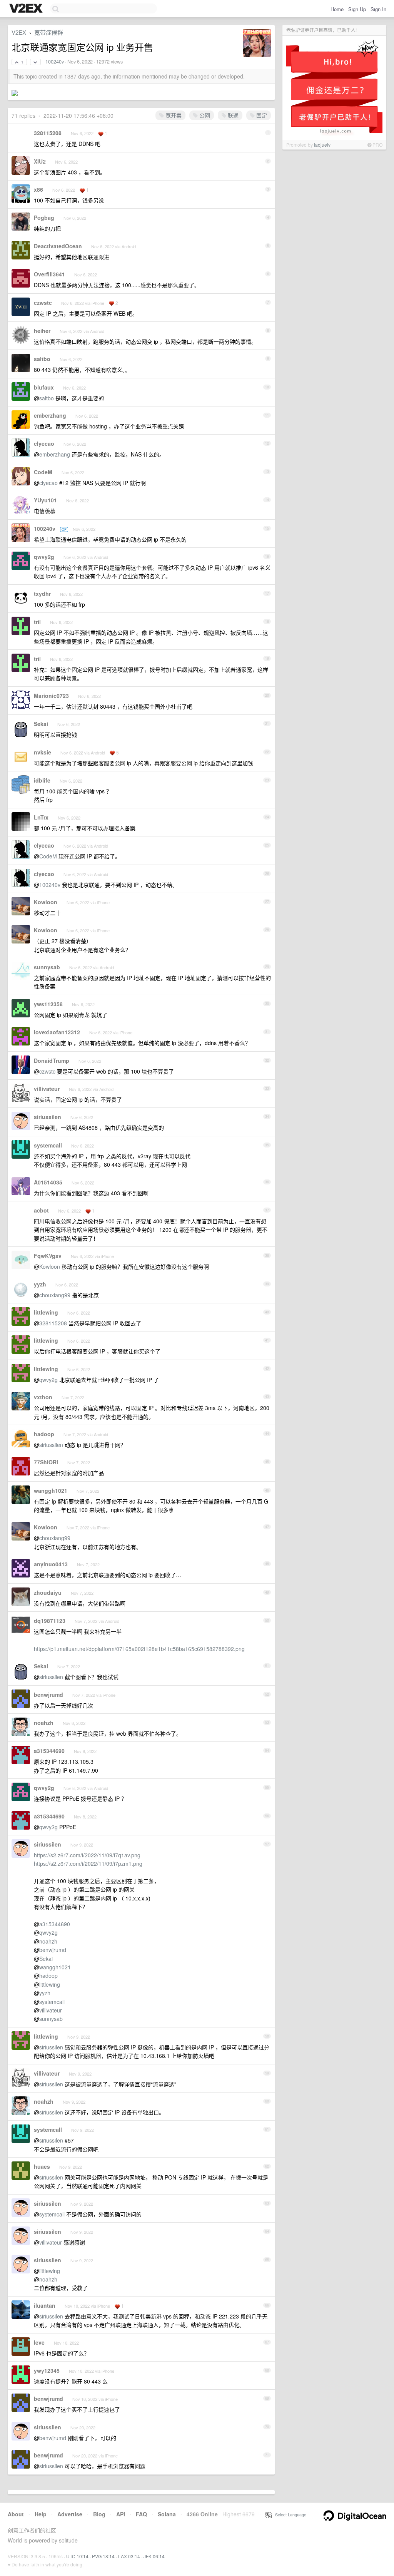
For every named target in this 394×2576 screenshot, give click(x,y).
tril (37, 622)
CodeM (43, 472)
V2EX (19, 32)
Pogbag (44, 217)
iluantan (45, 2305)
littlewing (46, 1312)
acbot (41, 1210)
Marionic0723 (51, 696)
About (16, 2514)
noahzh (44, 1723)
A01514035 (48, 1182)
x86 (38, 189)
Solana (167, 2514)
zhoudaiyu (48, 1592)
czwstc (43, 303)
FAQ (141, 2514)
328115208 (48, 133)
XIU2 (40, 161)
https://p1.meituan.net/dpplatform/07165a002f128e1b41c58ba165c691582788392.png (139, 1649)
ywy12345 (47, 2370)
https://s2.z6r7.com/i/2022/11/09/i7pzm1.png (88, 1863)
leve (39, 2342)
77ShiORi (46, 1462)
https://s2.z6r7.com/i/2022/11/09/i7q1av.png (87, 1855)
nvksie (43, 752)
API (121, 2514)
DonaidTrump (52, 1061)
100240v (55, 62)
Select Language (289, 2514)
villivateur (47, 1089)
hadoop (44, 1434)
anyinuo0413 (51, 1564)
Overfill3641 (49, 274)
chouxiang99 (55, 1295)
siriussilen (48, 1117)
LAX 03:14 (129, 2556)
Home (337, 9)
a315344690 (49, 1751)
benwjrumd (48, 1694)
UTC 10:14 (77, 2556)
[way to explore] (27, 9)
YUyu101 (45, 500)
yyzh (40, 1284)
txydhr (42, 594)
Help (41, 2514)
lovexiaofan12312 (57, 1032)
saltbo (42, 359)
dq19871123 (50, 1621)
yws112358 (48, 1004)
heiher (42, 331)
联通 (232, 115)
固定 (261, 115)
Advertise (70, 2514)
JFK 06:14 (154, 2556)
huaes (42, 2166)
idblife (42, 780)
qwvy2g (44, 557)
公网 (204, 115)
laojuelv (322, 145)
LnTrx (41, 817)
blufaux (44, 387)
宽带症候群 (49, 32)
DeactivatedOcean (58, 246)
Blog (99, 2514)
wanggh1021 (51, 1490)
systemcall (48, 1145)
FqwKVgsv (48, 1256)
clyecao (44, 443)
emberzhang (50, 415)
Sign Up (357, 9)
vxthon (43, 1397)
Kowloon (46, 902)
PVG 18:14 (103, 2556)
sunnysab (47, 967)
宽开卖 (173, 115)
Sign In (378, 9)
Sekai (41, 724)
